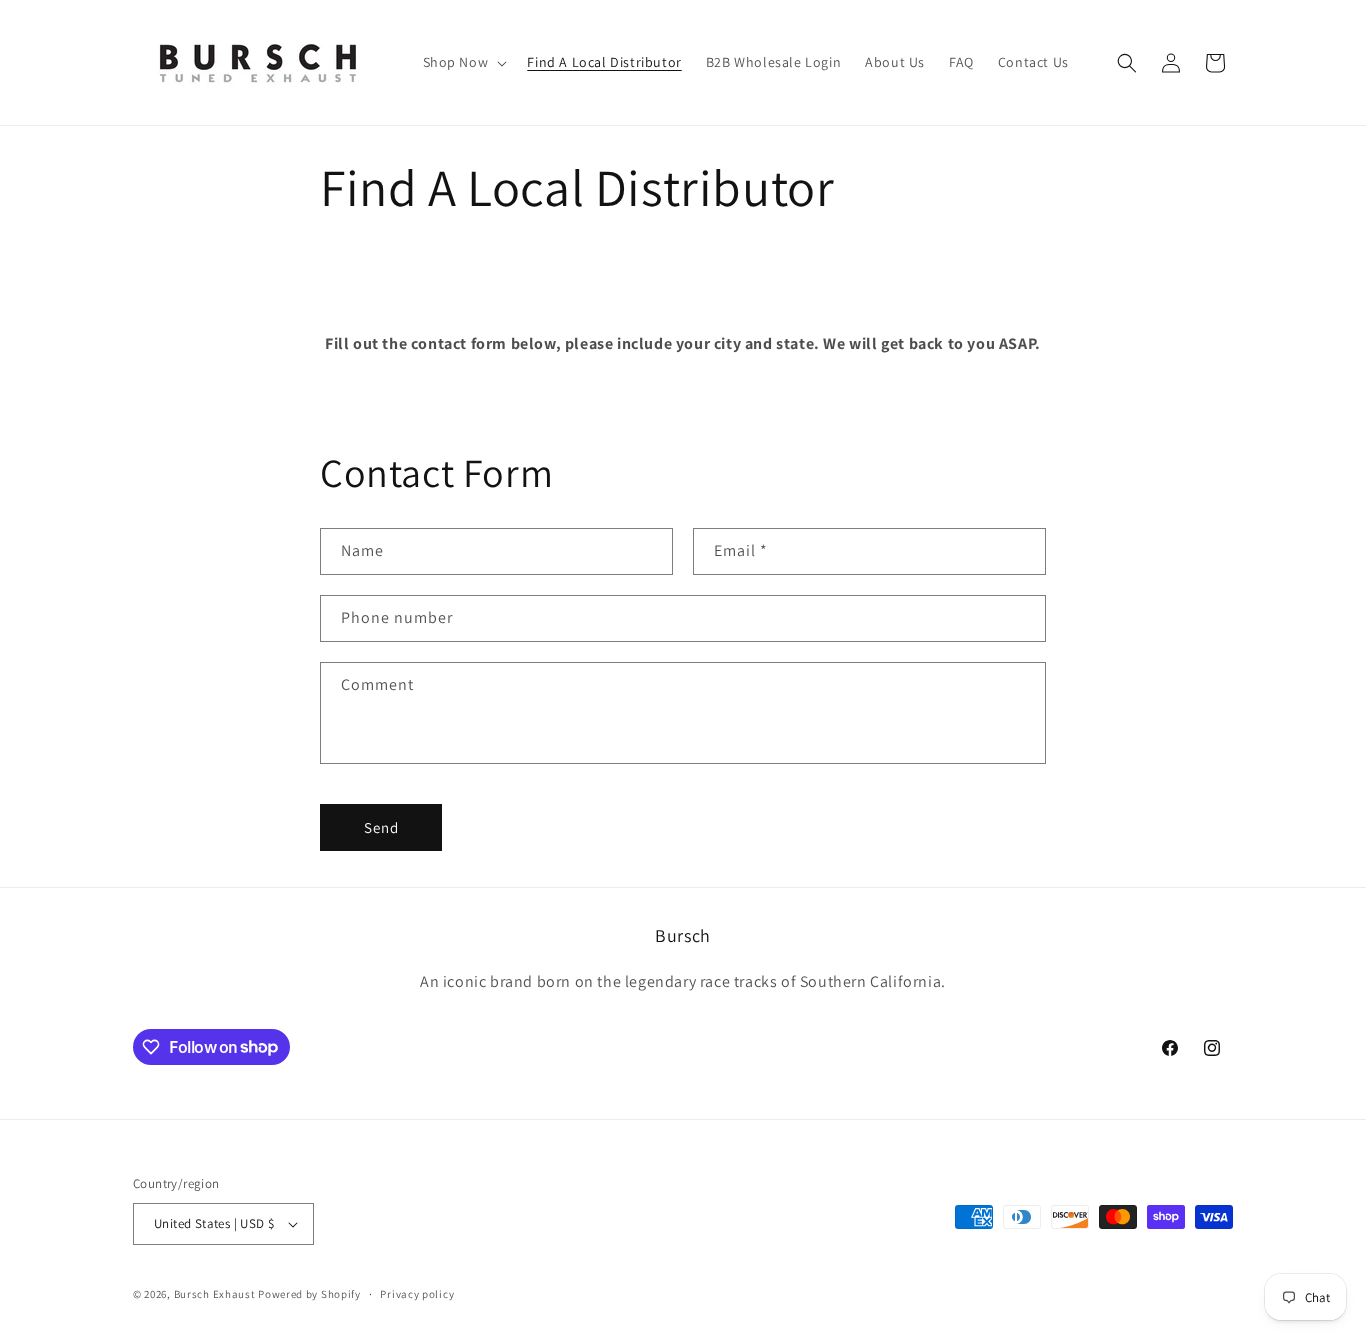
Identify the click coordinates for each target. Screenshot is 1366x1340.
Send (381, 827)
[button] (463, 62)
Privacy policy (417, 1294)
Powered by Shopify (309, 1294)
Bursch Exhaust (215, 1294)
